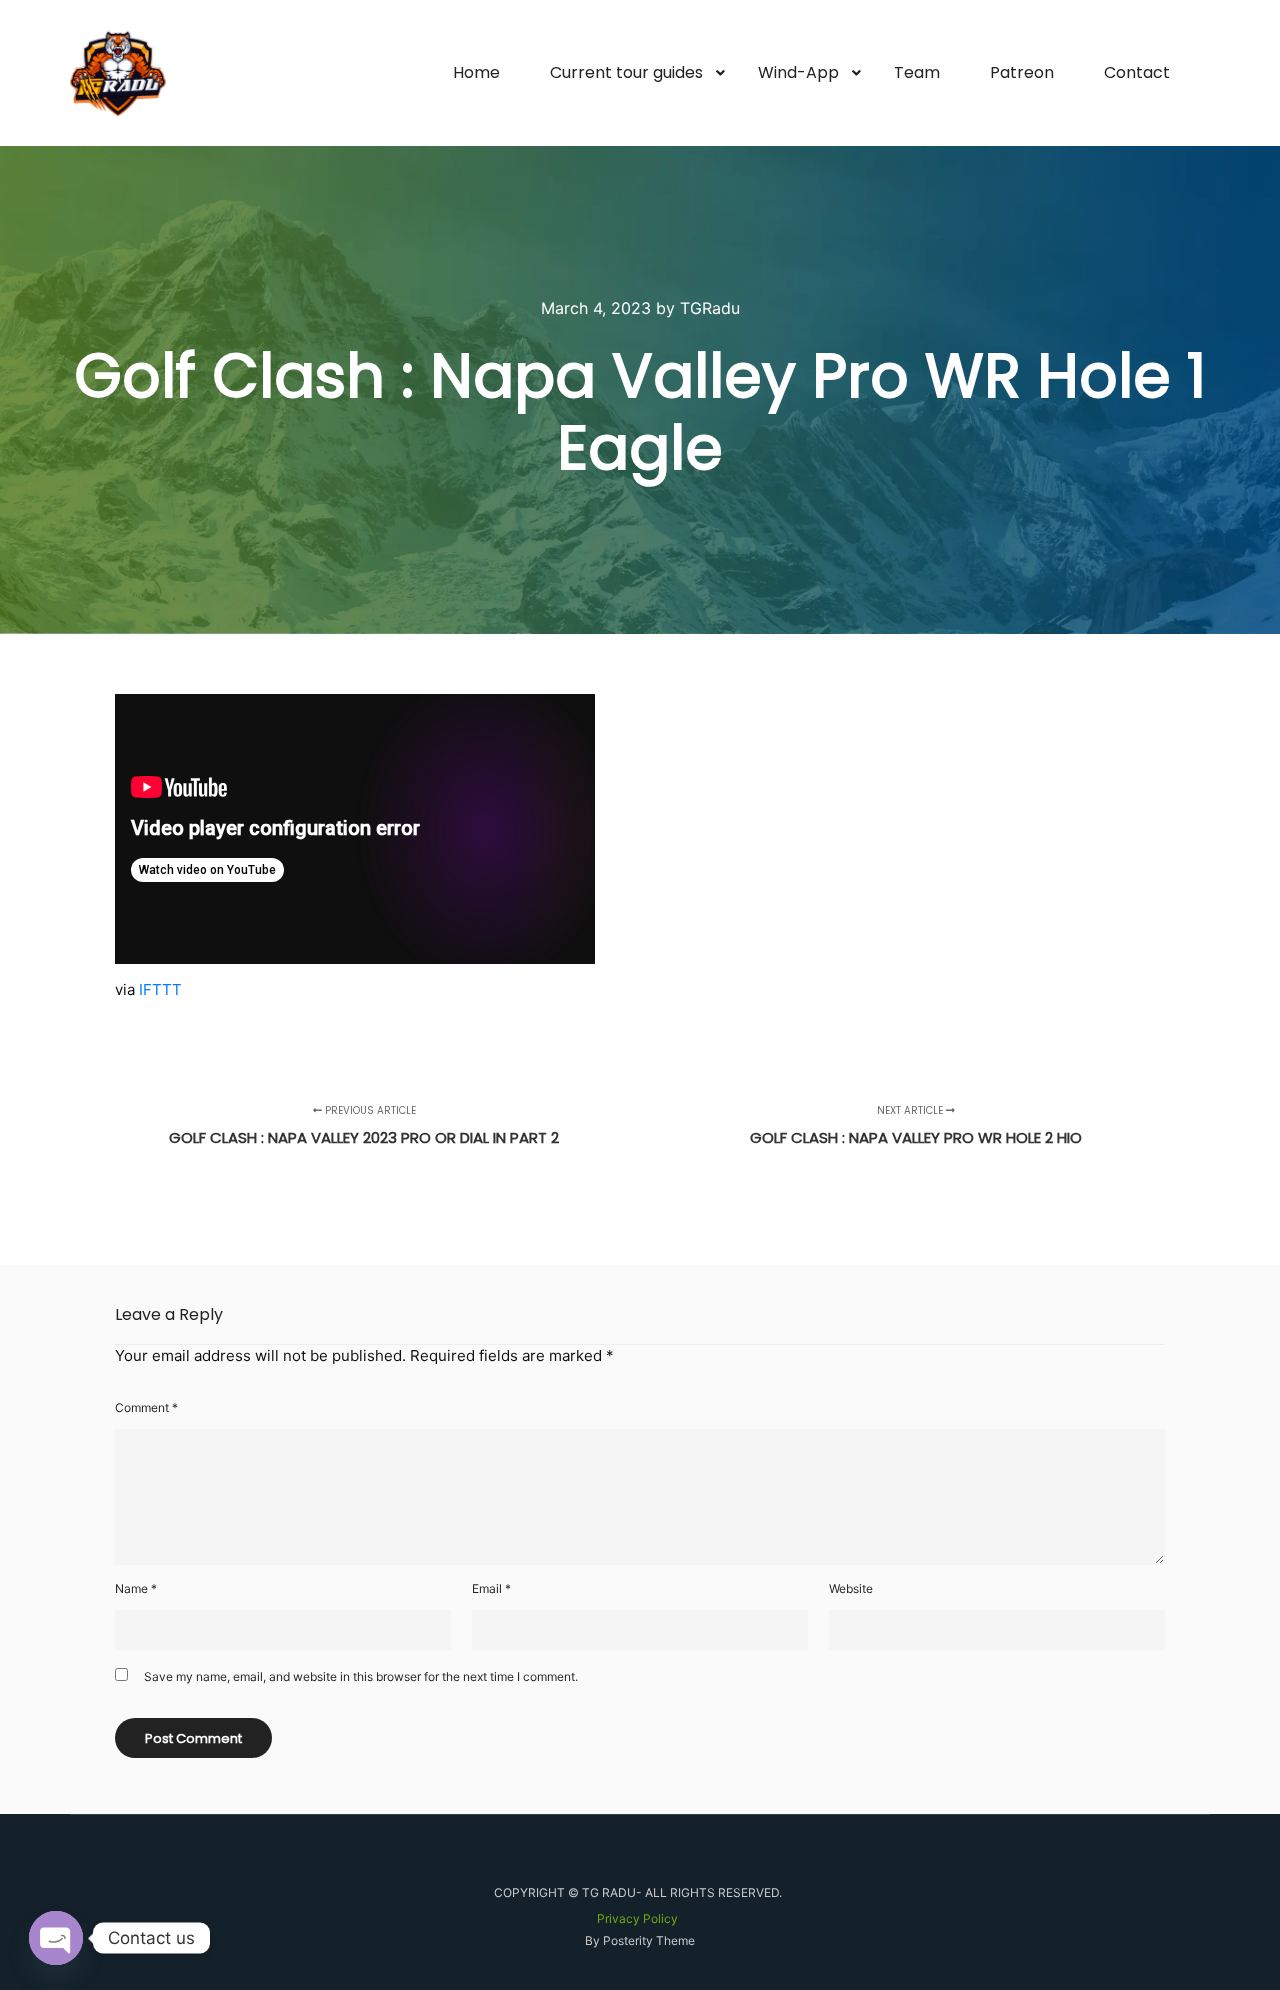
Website (851, 1588)
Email (491, 1588)
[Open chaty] (56, 1938)
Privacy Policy (637, 1918)
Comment (146, 1407)
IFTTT (160, 989)
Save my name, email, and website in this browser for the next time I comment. (361, 1676)
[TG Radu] (118, 73)
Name (136, 1588)
